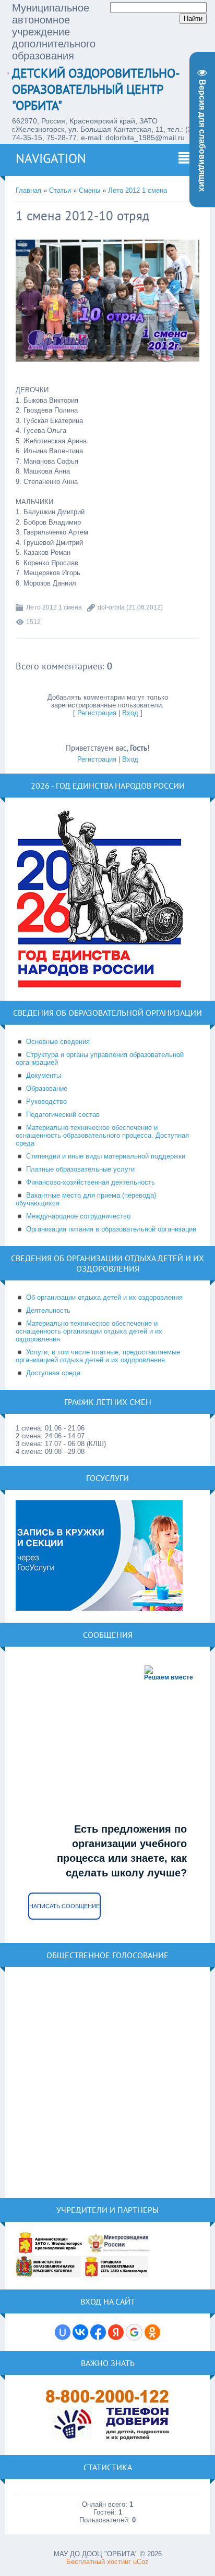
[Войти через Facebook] (98, 2332)
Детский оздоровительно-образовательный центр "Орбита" (96, 89)
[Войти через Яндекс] (116, 2332)
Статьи (60, 190)
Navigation (51, 158)
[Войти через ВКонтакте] (80, 2332)
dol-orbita (111, 607)
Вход (130, 713)
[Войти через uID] (63, 2332)
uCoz (141, 2562)
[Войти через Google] (134, 2332)
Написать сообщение (64, 1906)
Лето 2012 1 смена (138, 190)
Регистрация (97, 713)
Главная (28, 190)
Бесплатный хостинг (99, 2562)
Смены (89, 190)
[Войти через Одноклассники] (152, 2332)
